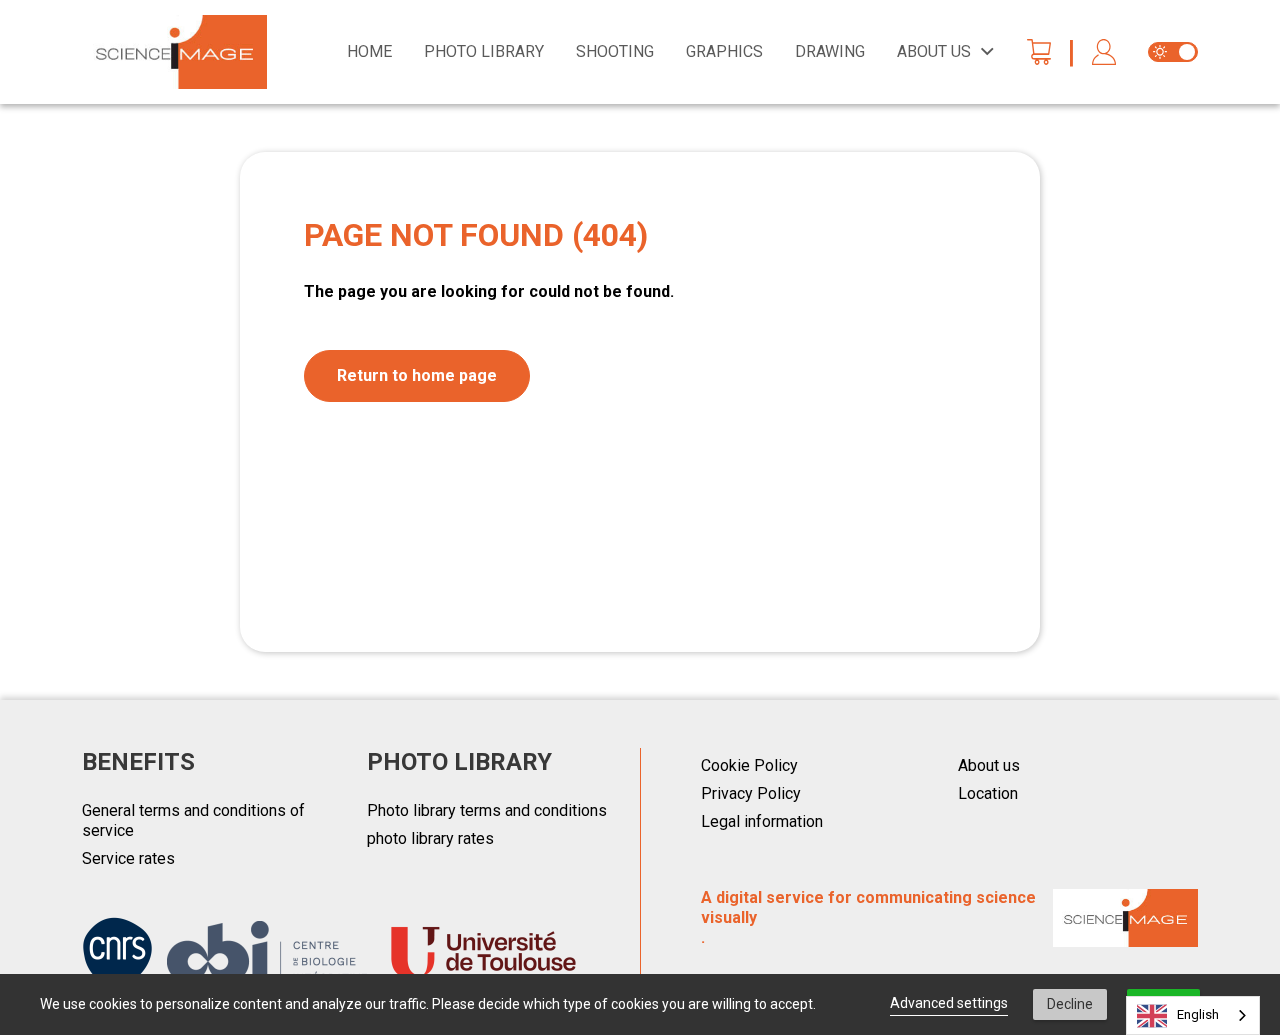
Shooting (615, 51)
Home (369, 51)
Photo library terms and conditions (487, 810)
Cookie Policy (749, 765)
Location (988, 793)
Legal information (762, 821)
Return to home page (417, 375)
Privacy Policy (751, 793)
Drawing (830, 51)
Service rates (128, 858)
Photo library (484, 51)
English (1198, 1014)
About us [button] (934, 51)
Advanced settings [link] (949, 1003)
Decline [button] (1070, 1004)
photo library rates (430, 838)
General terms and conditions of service (193, 820)
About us (989, 765)
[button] (1104, 52)
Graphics (724, 51)
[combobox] (1193, 1015)
